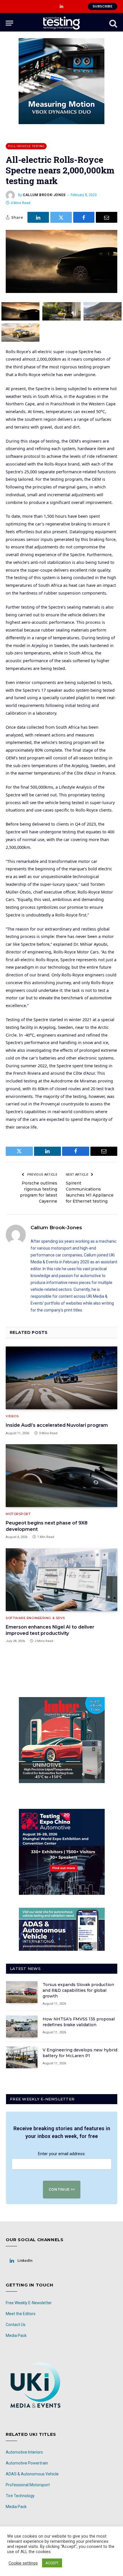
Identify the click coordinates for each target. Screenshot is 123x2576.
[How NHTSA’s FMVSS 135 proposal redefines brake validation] (22, 2026)
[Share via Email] (107, 217)
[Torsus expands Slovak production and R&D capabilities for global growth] (22, 1992)
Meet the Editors (21, 2314)
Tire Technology (20, 2496)
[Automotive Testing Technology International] (61, 23)
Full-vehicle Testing (26, 146)
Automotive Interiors (24, 2452)
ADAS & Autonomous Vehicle (32, 2474)
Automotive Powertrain (27, 2463)
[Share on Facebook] (84, 217)
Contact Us (16, 2325)
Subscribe (103, 6)
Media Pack (16, 2335)
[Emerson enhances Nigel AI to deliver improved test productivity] (61, 1580)
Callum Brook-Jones (44, 195)
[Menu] (9, 23)
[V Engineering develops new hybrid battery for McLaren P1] (22, 2057)
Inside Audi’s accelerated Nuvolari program (57, 1425)
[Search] (113, 23)
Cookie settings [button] (23, 2563)
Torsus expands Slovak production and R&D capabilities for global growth (78, 1990)
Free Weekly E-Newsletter (29, 2303)
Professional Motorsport (28, 2485)
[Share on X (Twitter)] (61, 217)
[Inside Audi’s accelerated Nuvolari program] (61, 1378)
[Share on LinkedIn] (38, 217)
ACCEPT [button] (52, 2563)
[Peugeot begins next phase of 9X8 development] (61, 1476)
